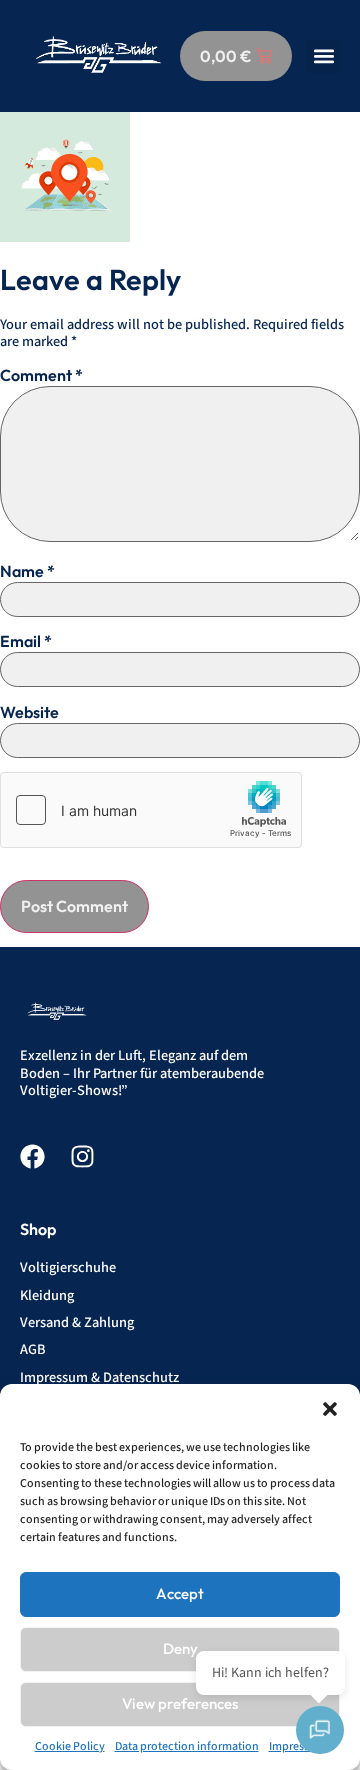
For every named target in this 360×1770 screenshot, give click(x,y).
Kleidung (47, 1295)
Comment (41, 375)
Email (26, 641)
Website (29, 712)
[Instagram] (82, 1156)
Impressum (297, 1746)
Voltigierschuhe (68, 1267)
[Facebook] (32, 1156)
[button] (330, 1409)
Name (27, 571)
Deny (180, 1648)
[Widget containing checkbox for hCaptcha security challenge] (151, 810)
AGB (33, 1349)
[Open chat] (320, 1730)
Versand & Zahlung (77, 1322)
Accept (180, 1593)
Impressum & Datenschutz (99, 1377)
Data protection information (187, 1746)
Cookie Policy (70, 1746)
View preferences (180, 1703)
